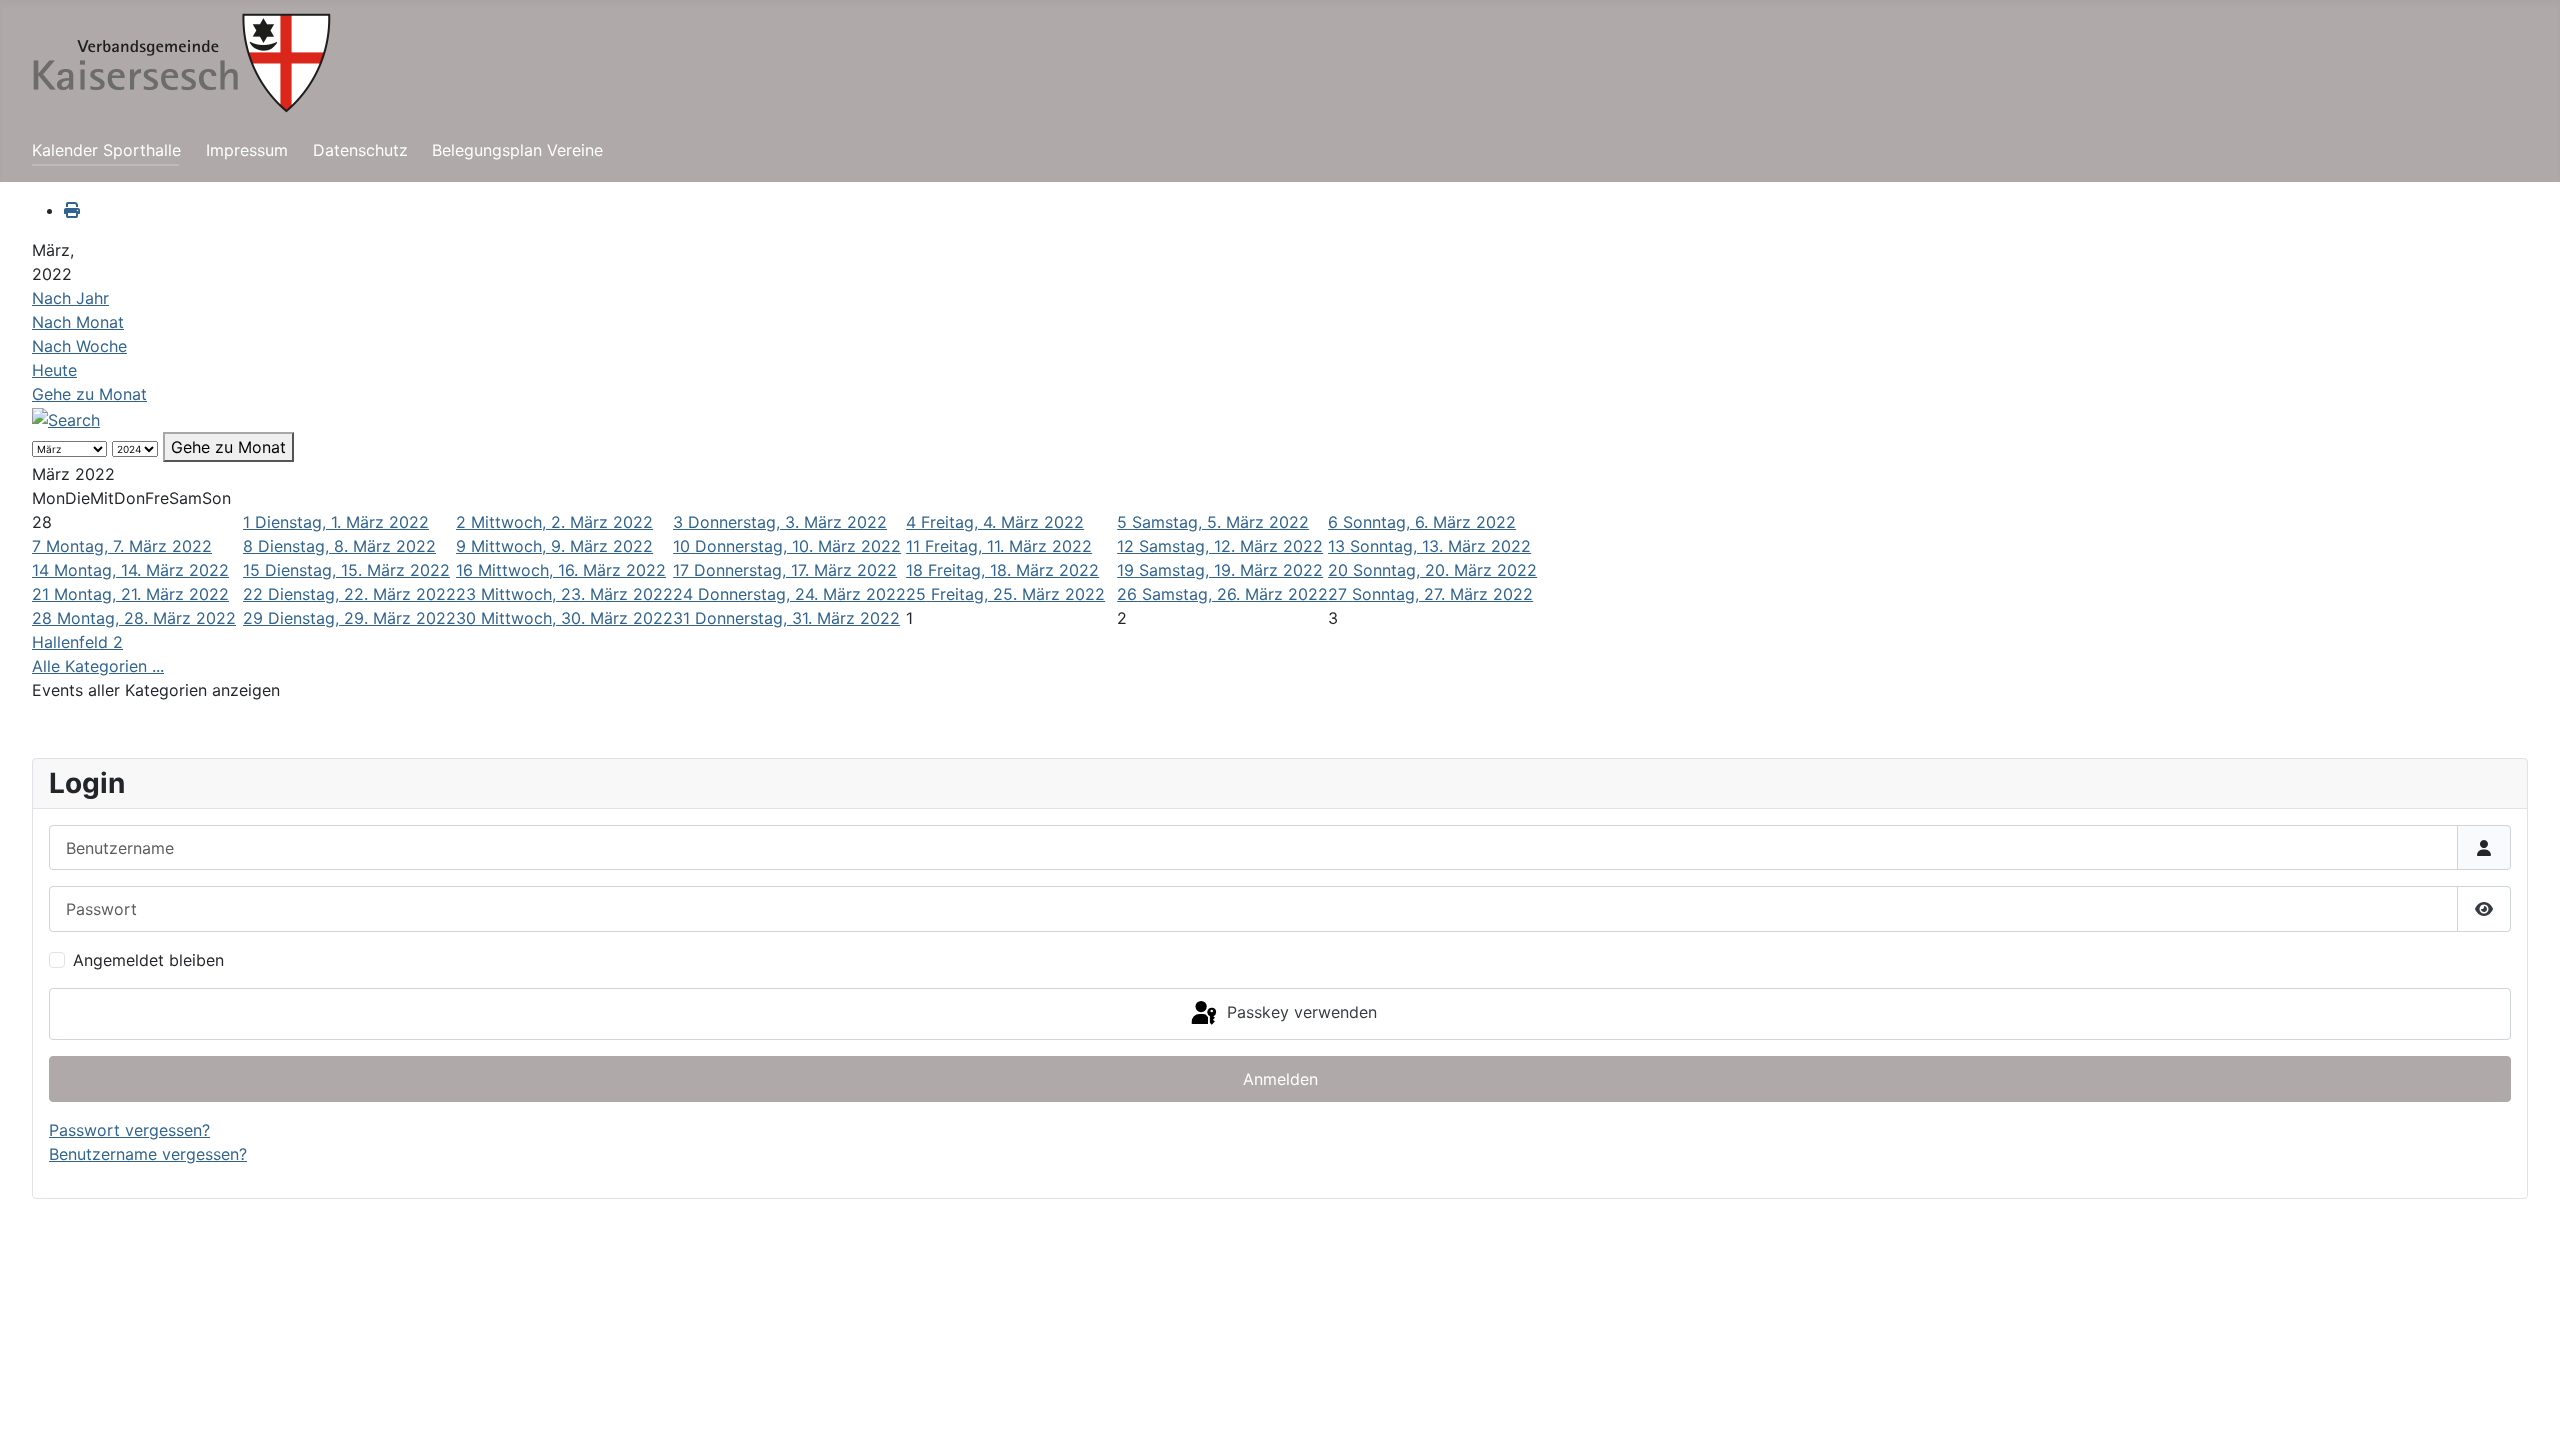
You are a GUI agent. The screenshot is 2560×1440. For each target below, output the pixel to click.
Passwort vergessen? (129, 1130)
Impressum (247, 150)
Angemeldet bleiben (148, 960)
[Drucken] (72, 210)
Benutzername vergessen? (148, 1154)
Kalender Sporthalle (106, 150)
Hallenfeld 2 (77, 642)
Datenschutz (360, 150)
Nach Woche (79, 346)
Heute (54, 370)
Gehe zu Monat (89, 394)
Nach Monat (78, 322)
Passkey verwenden (1299, 1012)
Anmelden (1280, 1079)
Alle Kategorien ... (98, 666)
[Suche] (66, 418)
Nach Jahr (70, 298)
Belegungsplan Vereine (517, 150)
